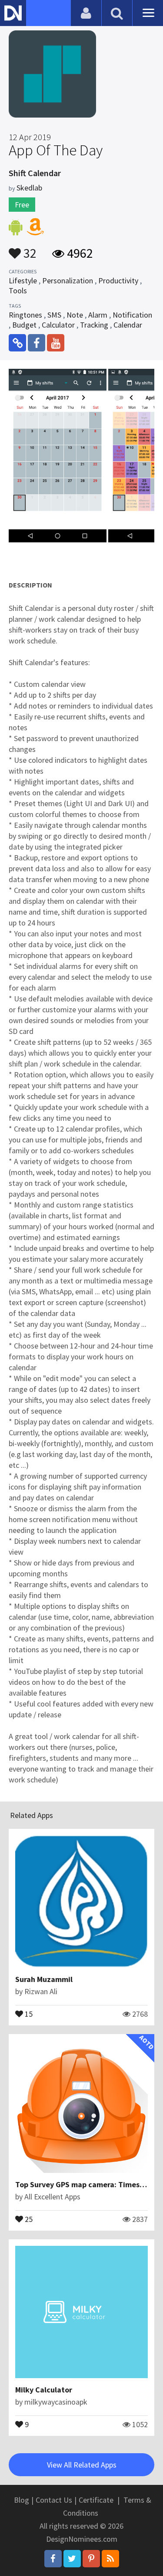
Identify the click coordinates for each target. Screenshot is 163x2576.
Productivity (118, 281)
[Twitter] (72, 2559)
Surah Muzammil (44, 1979)
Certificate (96, 2500)
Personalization (68, 281)
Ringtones (25, 315)
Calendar (128, 325)
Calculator (58, 325)
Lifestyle (23, 281)
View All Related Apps (82, 2465)
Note (75, 315)
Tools (18, 290)
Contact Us (54, 2500)
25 (28, 2218)
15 (28, 2013)
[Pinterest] (91, 2559)
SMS (54, 315)
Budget (24, 325)
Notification (132, 315)
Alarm (98, 315)
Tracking (94, 325)
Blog (22, 2500)
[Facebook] (53, 2559)
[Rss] (110, 2559)
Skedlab (29, 188)
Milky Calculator (44, 2390)
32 (29, 249)
